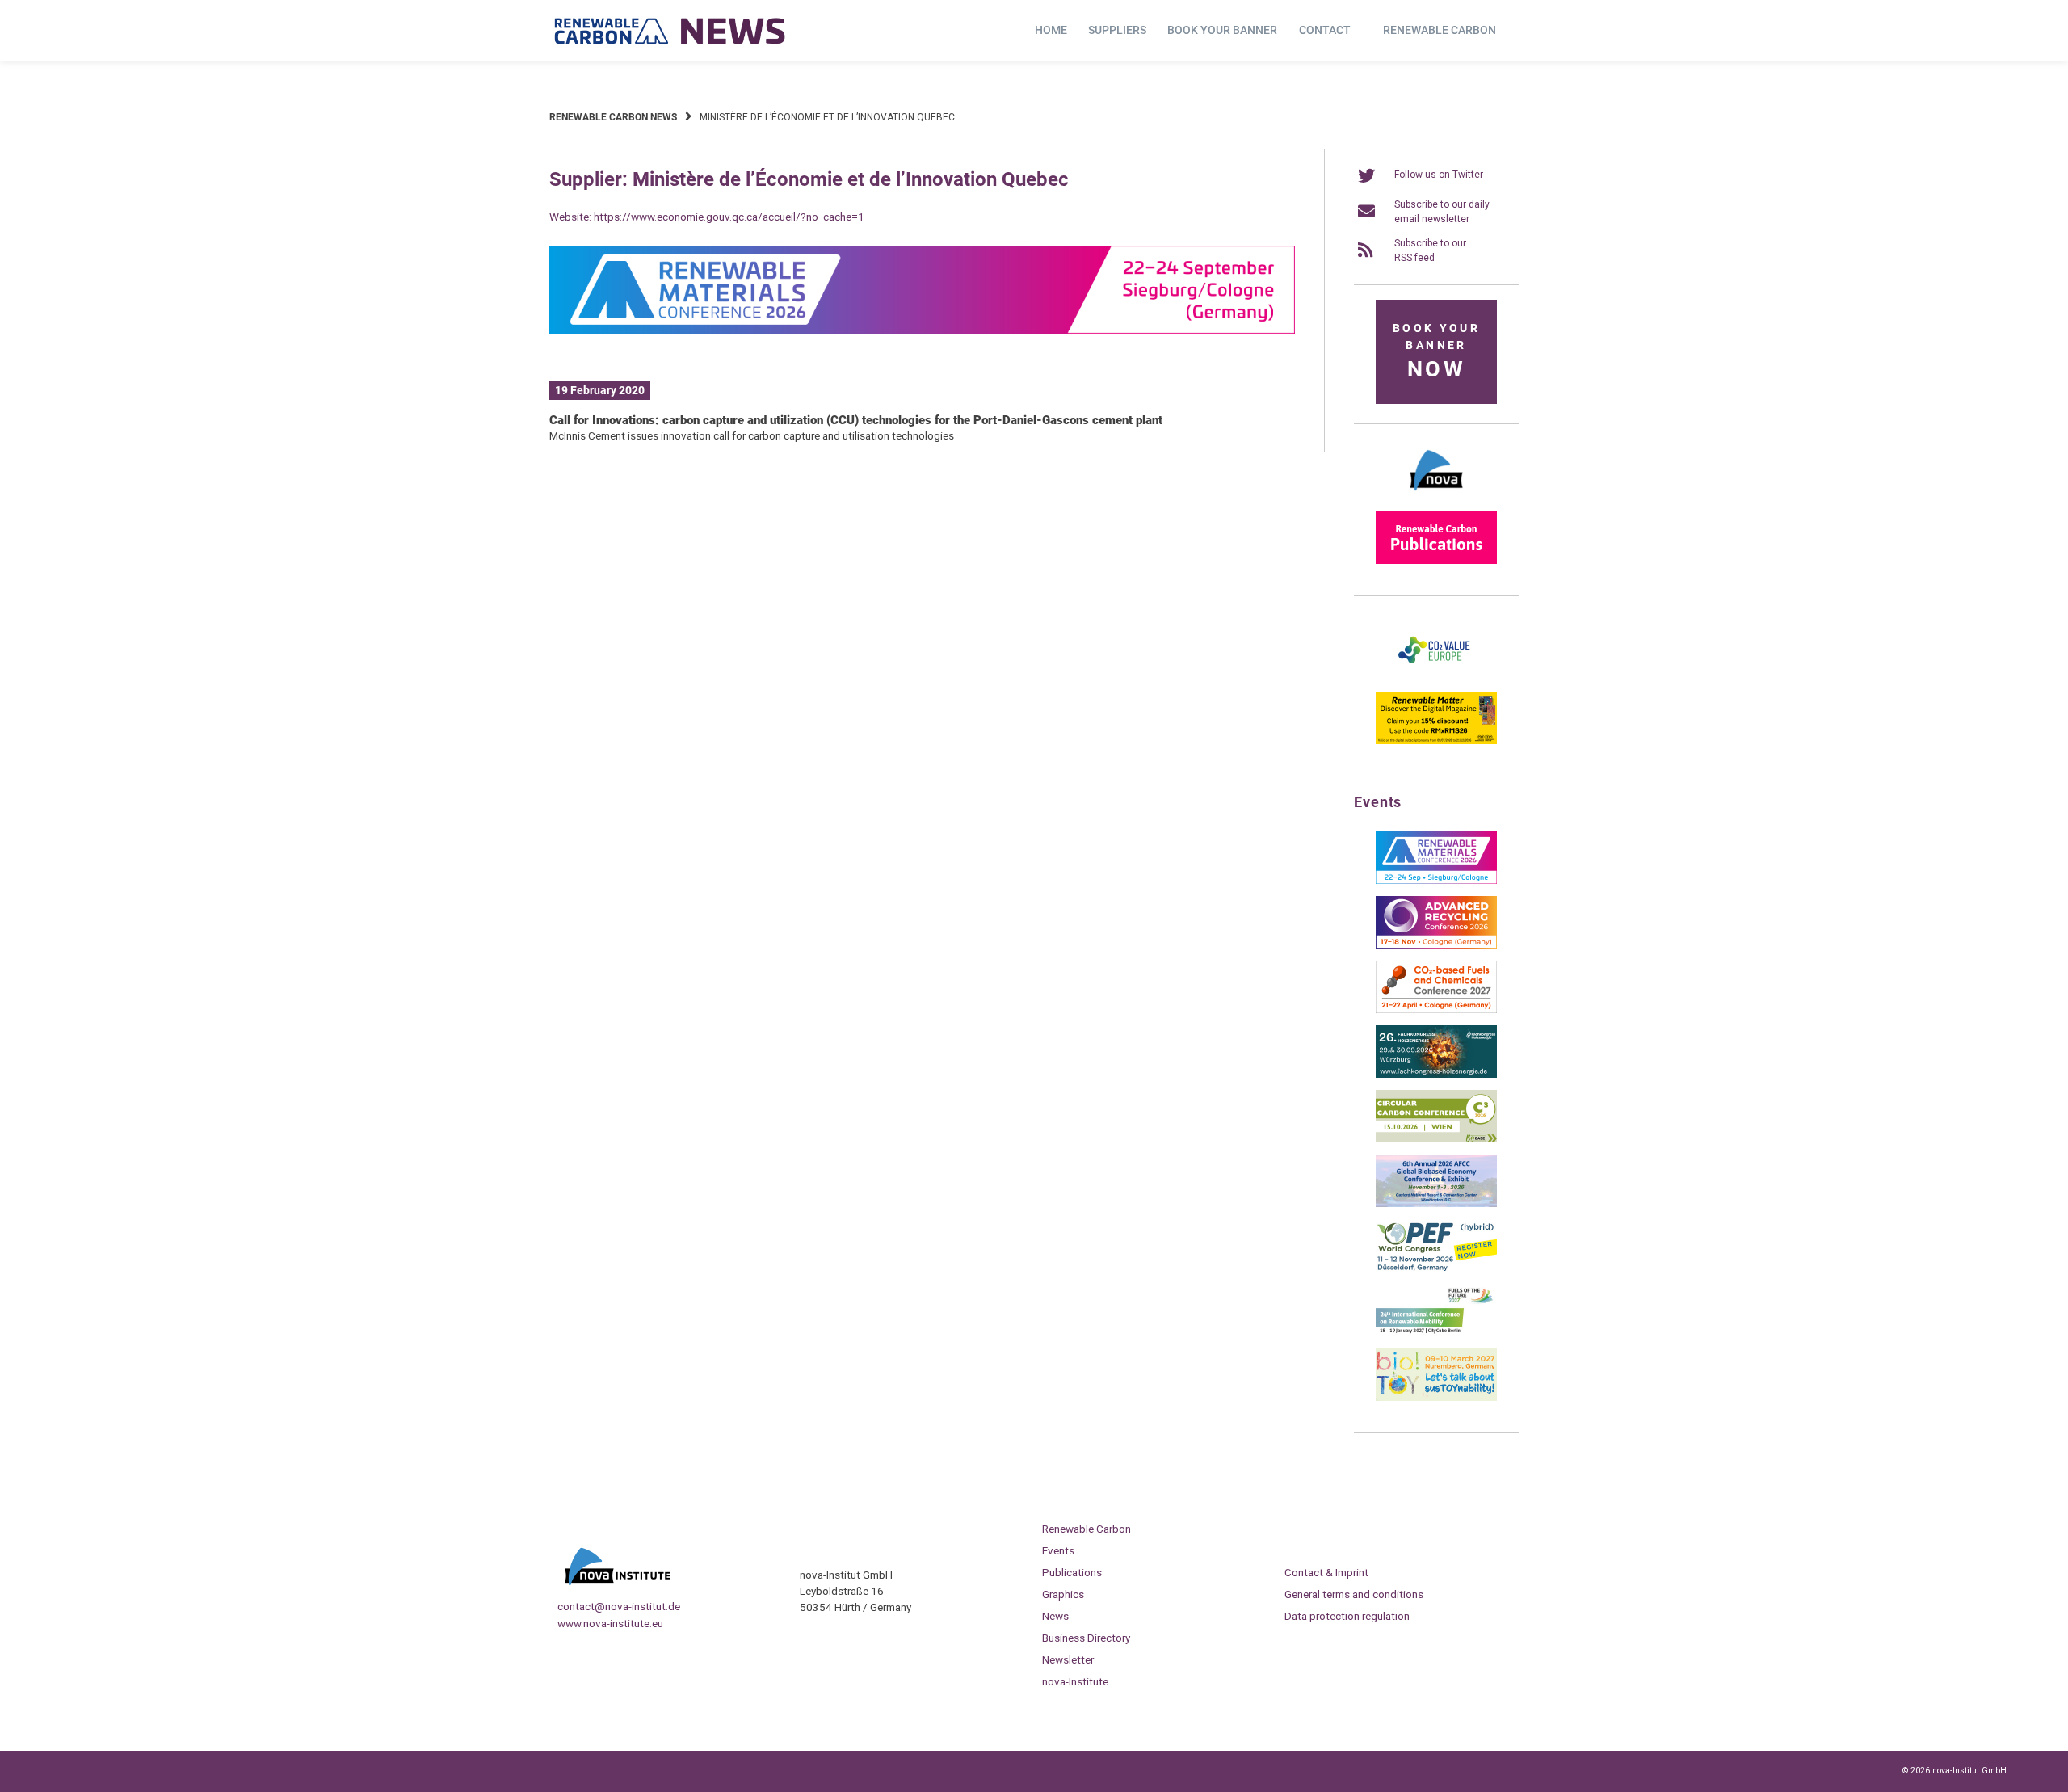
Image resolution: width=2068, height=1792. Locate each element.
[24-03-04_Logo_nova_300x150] (1436, 496)
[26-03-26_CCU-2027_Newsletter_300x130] (1436, 1010)
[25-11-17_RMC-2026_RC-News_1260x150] (922, 330)
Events (1058, 1550)
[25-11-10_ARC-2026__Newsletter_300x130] (1436, 945)
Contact (1325, 30)
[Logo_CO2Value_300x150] (1436, 676)
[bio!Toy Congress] (1436, 1398)
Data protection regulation (1347, 1616)
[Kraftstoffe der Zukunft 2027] (1436, 1333)
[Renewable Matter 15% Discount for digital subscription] (1436, 741)
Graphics (1063, 1594)
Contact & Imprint (1326, 1572)
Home (1051, 30)
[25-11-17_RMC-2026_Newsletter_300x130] (1436, 881)
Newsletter (1068, 1659)
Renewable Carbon (1440, 30)
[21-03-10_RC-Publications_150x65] (1436, 561)
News (1055, 1616)
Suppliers (1117, 30)
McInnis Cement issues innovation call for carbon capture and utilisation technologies (752, 435)
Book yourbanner (1436, 352)
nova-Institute (1075, 1681)
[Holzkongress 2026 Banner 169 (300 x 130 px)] (1436, 1075)
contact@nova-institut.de (619, 1606)
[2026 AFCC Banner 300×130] (1436, 1204)
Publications (1072, 1572)
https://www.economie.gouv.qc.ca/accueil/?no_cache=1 (729, 217)
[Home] (670, 31)
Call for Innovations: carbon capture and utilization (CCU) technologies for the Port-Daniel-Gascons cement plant (856, 420)
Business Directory (1086, 1638)
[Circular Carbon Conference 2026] (1436, 1139)
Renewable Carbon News (613, 117)
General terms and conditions (1354, 1594)
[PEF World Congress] (1436, 1268)
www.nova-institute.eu (610, 1623)
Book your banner (1222, 30)
